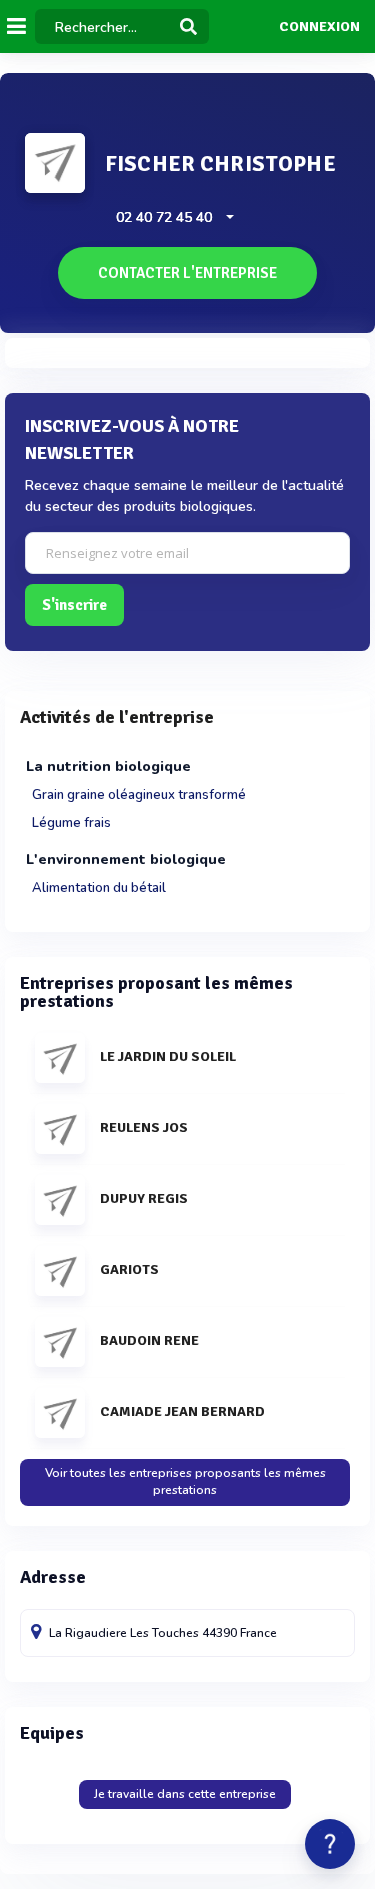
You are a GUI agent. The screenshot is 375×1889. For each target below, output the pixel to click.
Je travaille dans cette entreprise (185, 1794)
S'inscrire (74, 605)
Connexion (319, 27)
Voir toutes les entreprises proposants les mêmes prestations (185, 1481)
